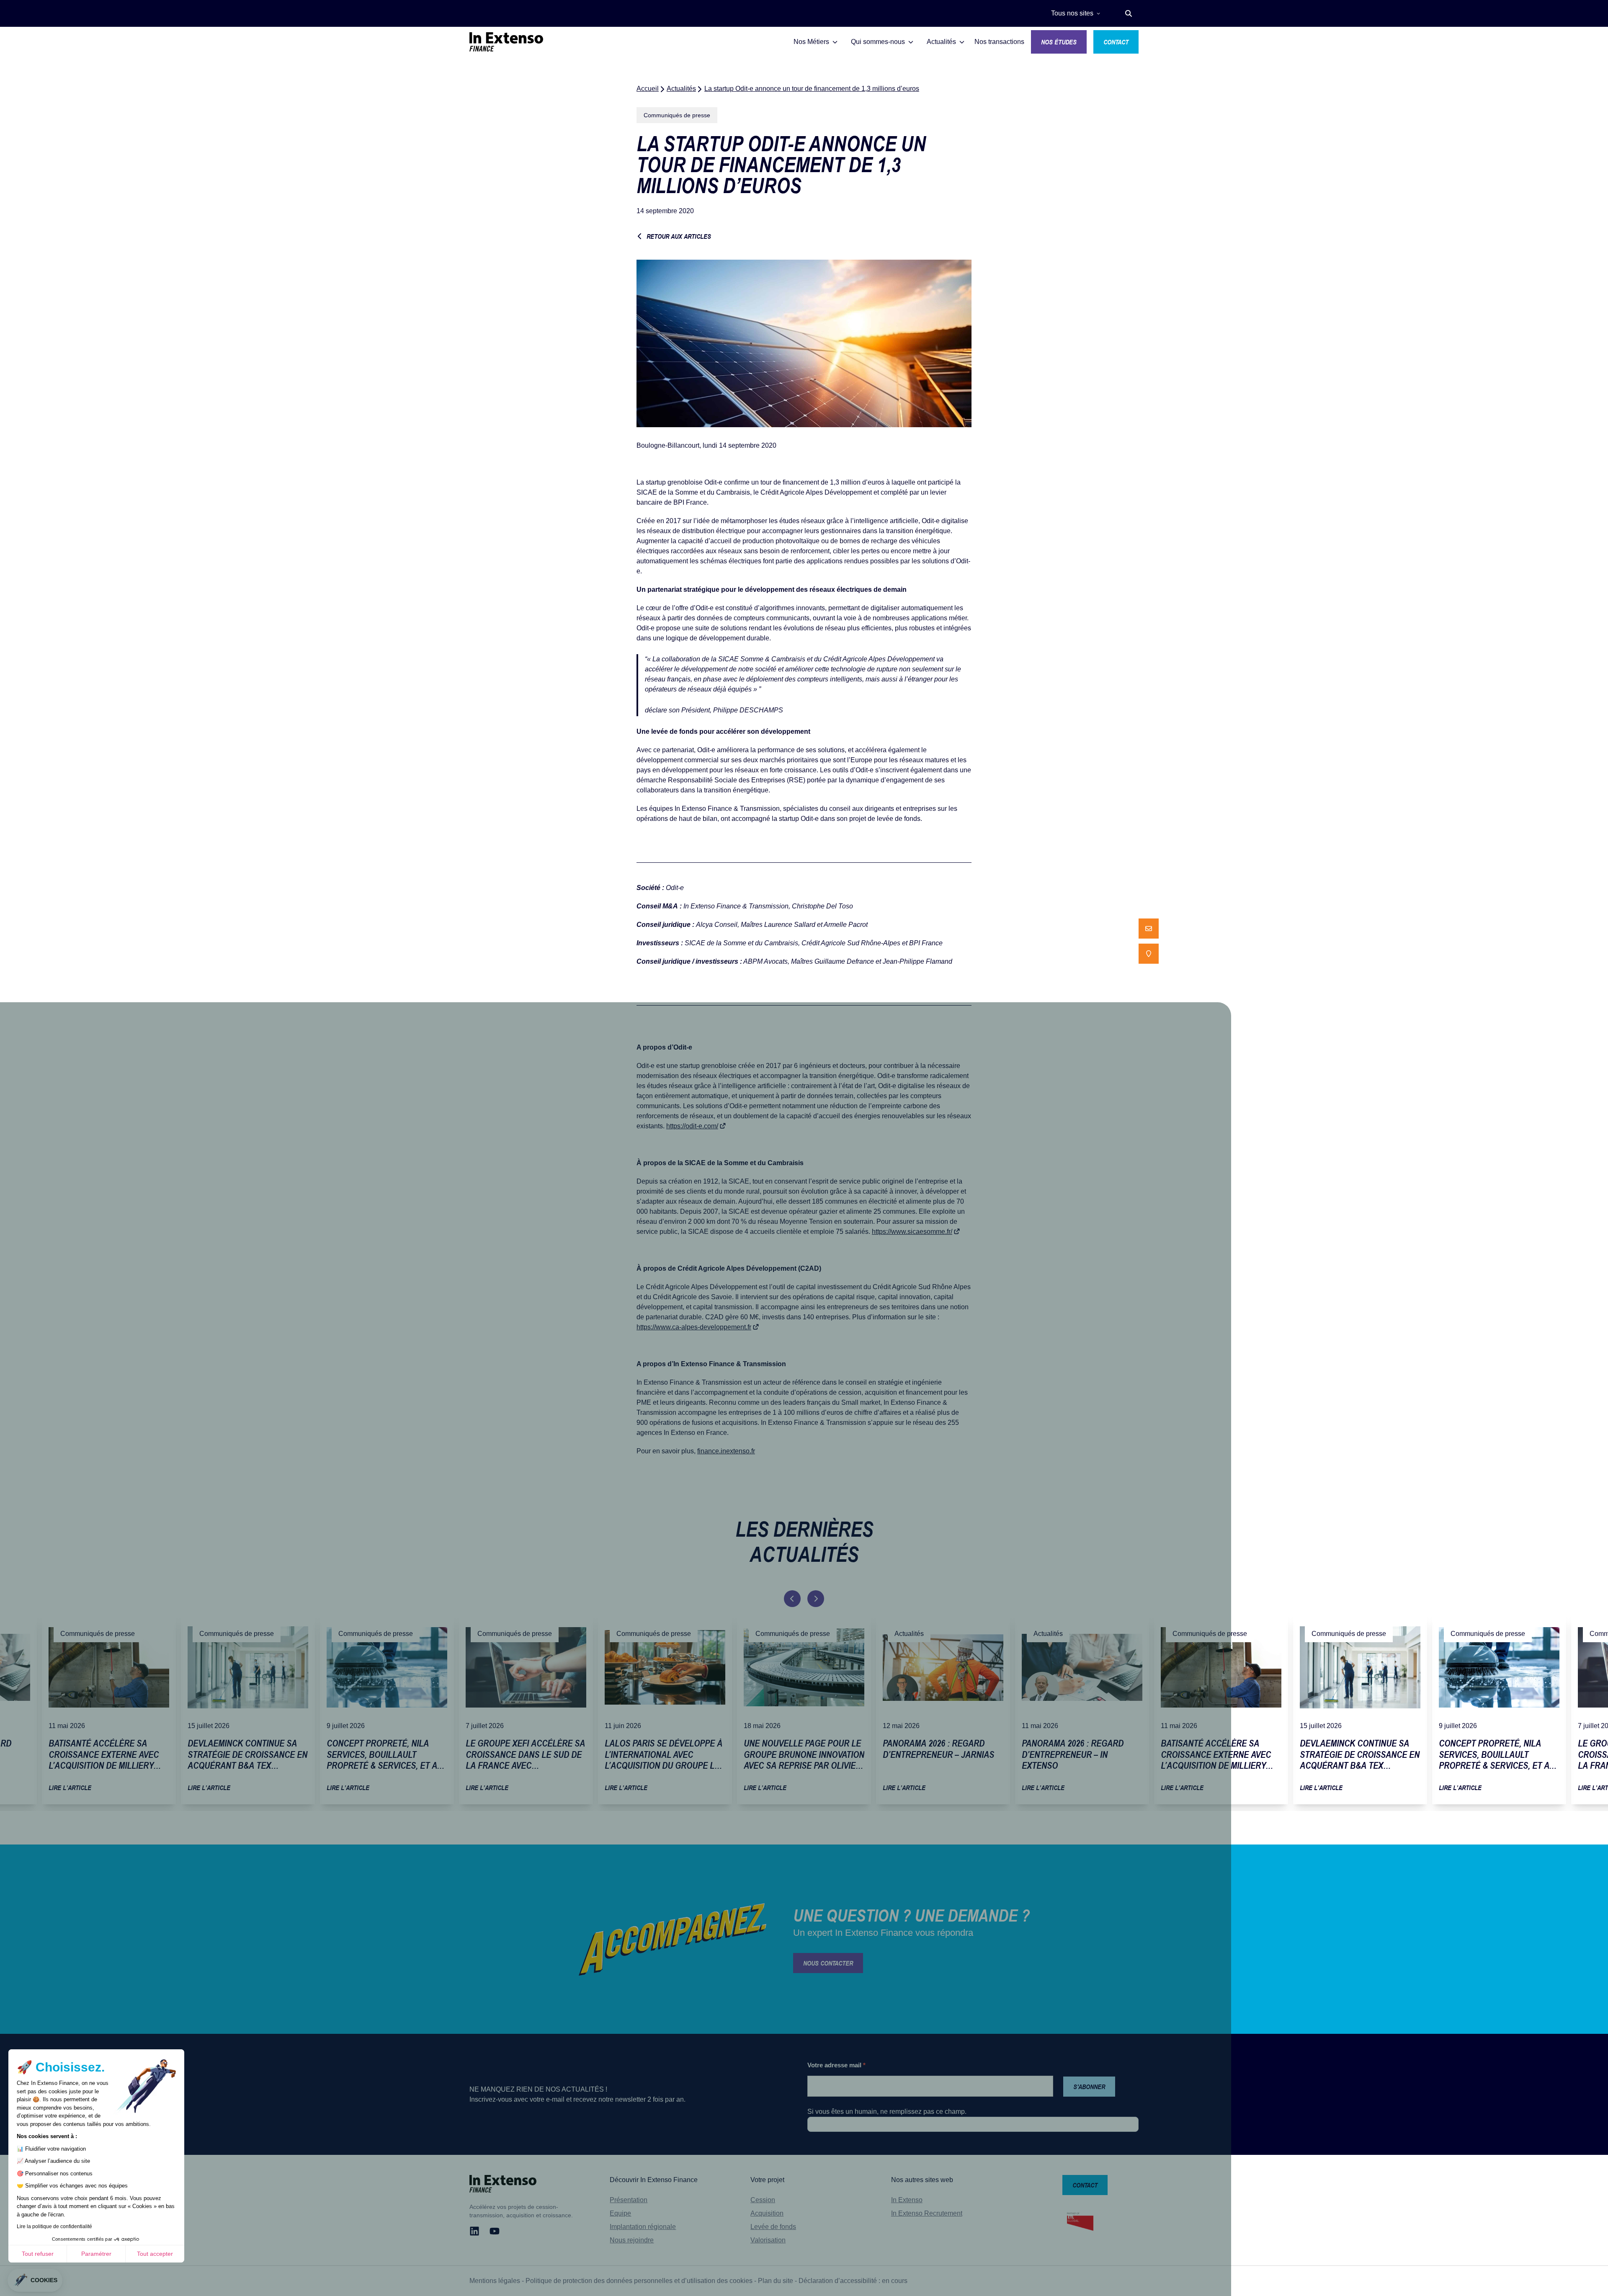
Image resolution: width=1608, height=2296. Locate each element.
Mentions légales (495, 2281)
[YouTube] (495, 2231)
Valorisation (768, 2240)
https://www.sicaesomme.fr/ (912, 1232)
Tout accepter (155, 2254)
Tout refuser (38, 2254)
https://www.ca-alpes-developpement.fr (694, 1327)
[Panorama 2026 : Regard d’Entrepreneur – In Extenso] (1082, 1709)
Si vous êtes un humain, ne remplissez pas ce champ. (887, 2112)
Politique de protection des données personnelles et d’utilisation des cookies (639, 2281)
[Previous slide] (792, 1599)
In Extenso (907, 2200)
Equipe (620, 2213)
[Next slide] (816, 1599)
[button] (1129, 13)
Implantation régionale (643, 2227)
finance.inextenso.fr (726, 1451)
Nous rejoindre (632, 2240)
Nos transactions (999, 42)
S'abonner (1089, 2087)
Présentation (629, 2200)
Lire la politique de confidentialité (54, 2226)
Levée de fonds (773, 2227)
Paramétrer (96, 2254)
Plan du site (776, 2281)
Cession (763, 2200)
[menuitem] (1149, 929)
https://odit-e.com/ (692, 1126)
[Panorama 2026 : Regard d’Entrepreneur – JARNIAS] (943, 1709)
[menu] (1149, 941)
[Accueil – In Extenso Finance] (506, 42)
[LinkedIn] (474, 2231)
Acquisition (767, 2213)
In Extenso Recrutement (927, 2213)
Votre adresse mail (836, 2065)
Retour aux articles (679, 236)
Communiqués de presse (677, 115)
